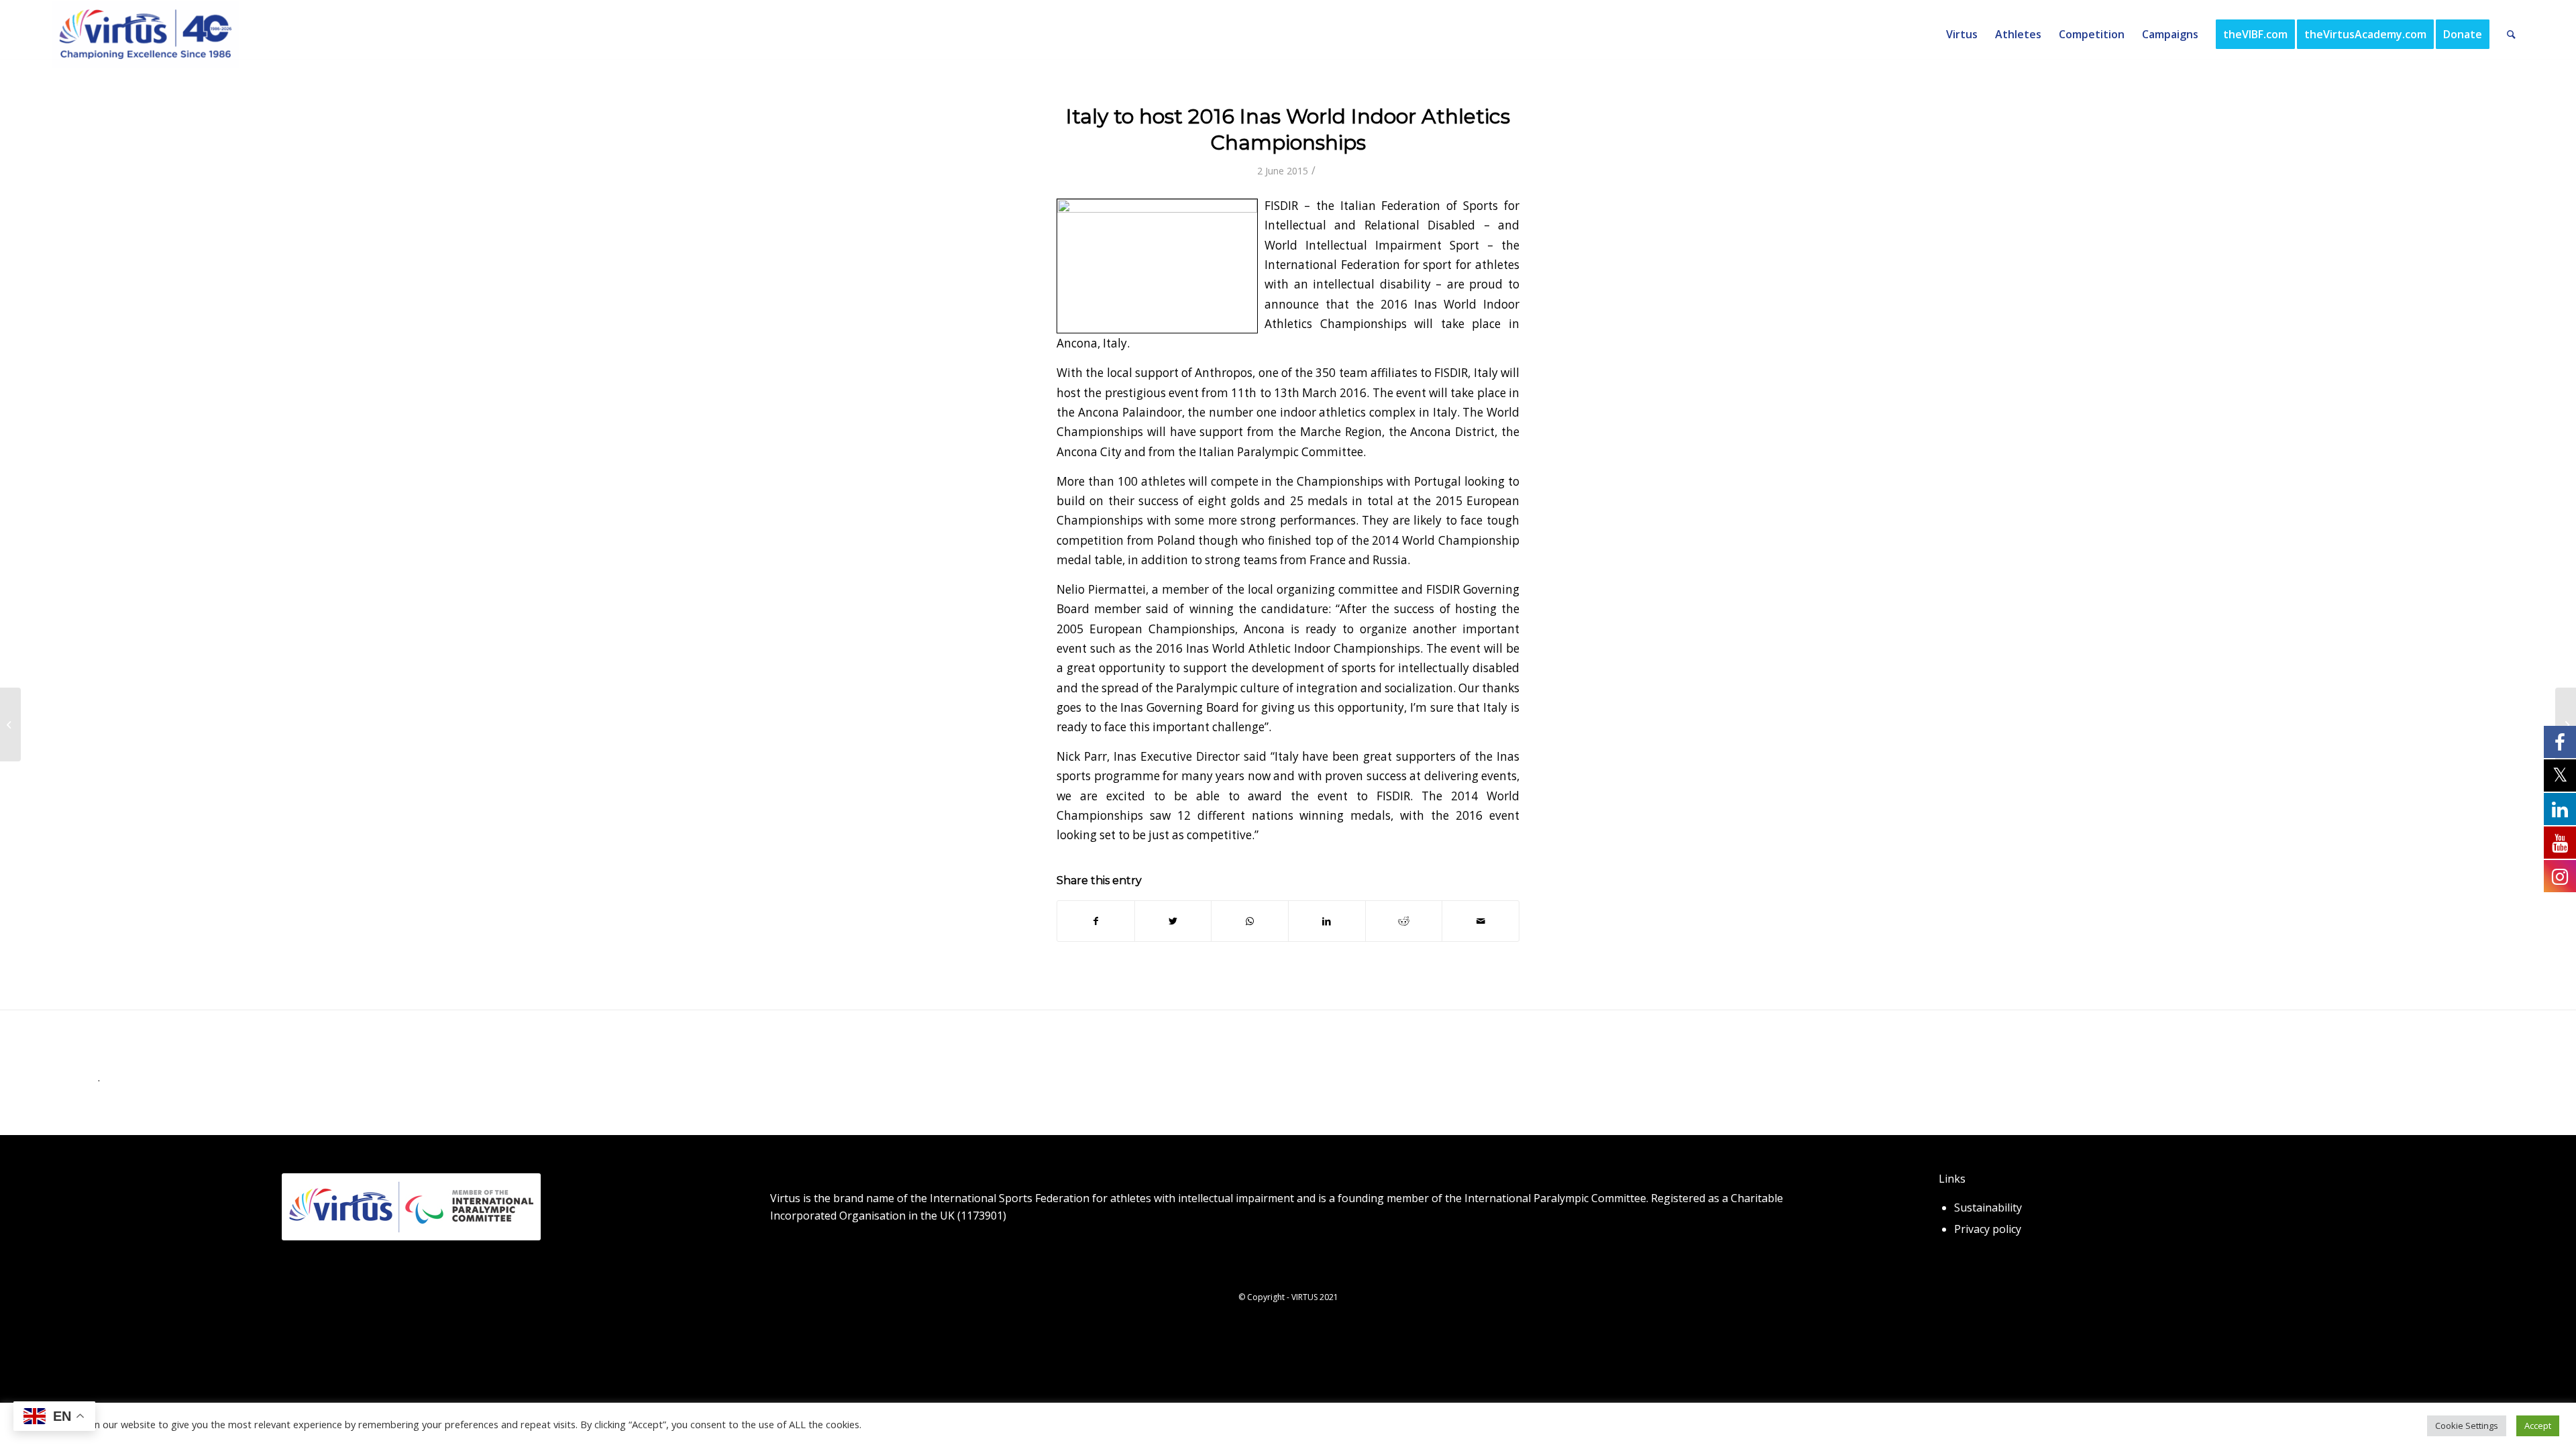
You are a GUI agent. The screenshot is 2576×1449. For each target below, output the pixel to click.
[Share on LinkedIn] (1327, 921)
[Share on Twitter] (1173, 921)
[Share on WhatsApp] (1250, 921)
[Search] (2511, 34)
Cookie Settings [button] (2467, 1426)
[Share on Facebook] (1096, 921)
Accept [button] (2538, 1426)
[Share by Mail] (1481, 921)
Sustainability (1988, 1207)
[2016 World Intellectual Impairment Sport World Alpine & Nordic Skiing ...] (10, 724)
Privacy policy (1988, 1229)
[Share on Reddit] (1404, 921)
